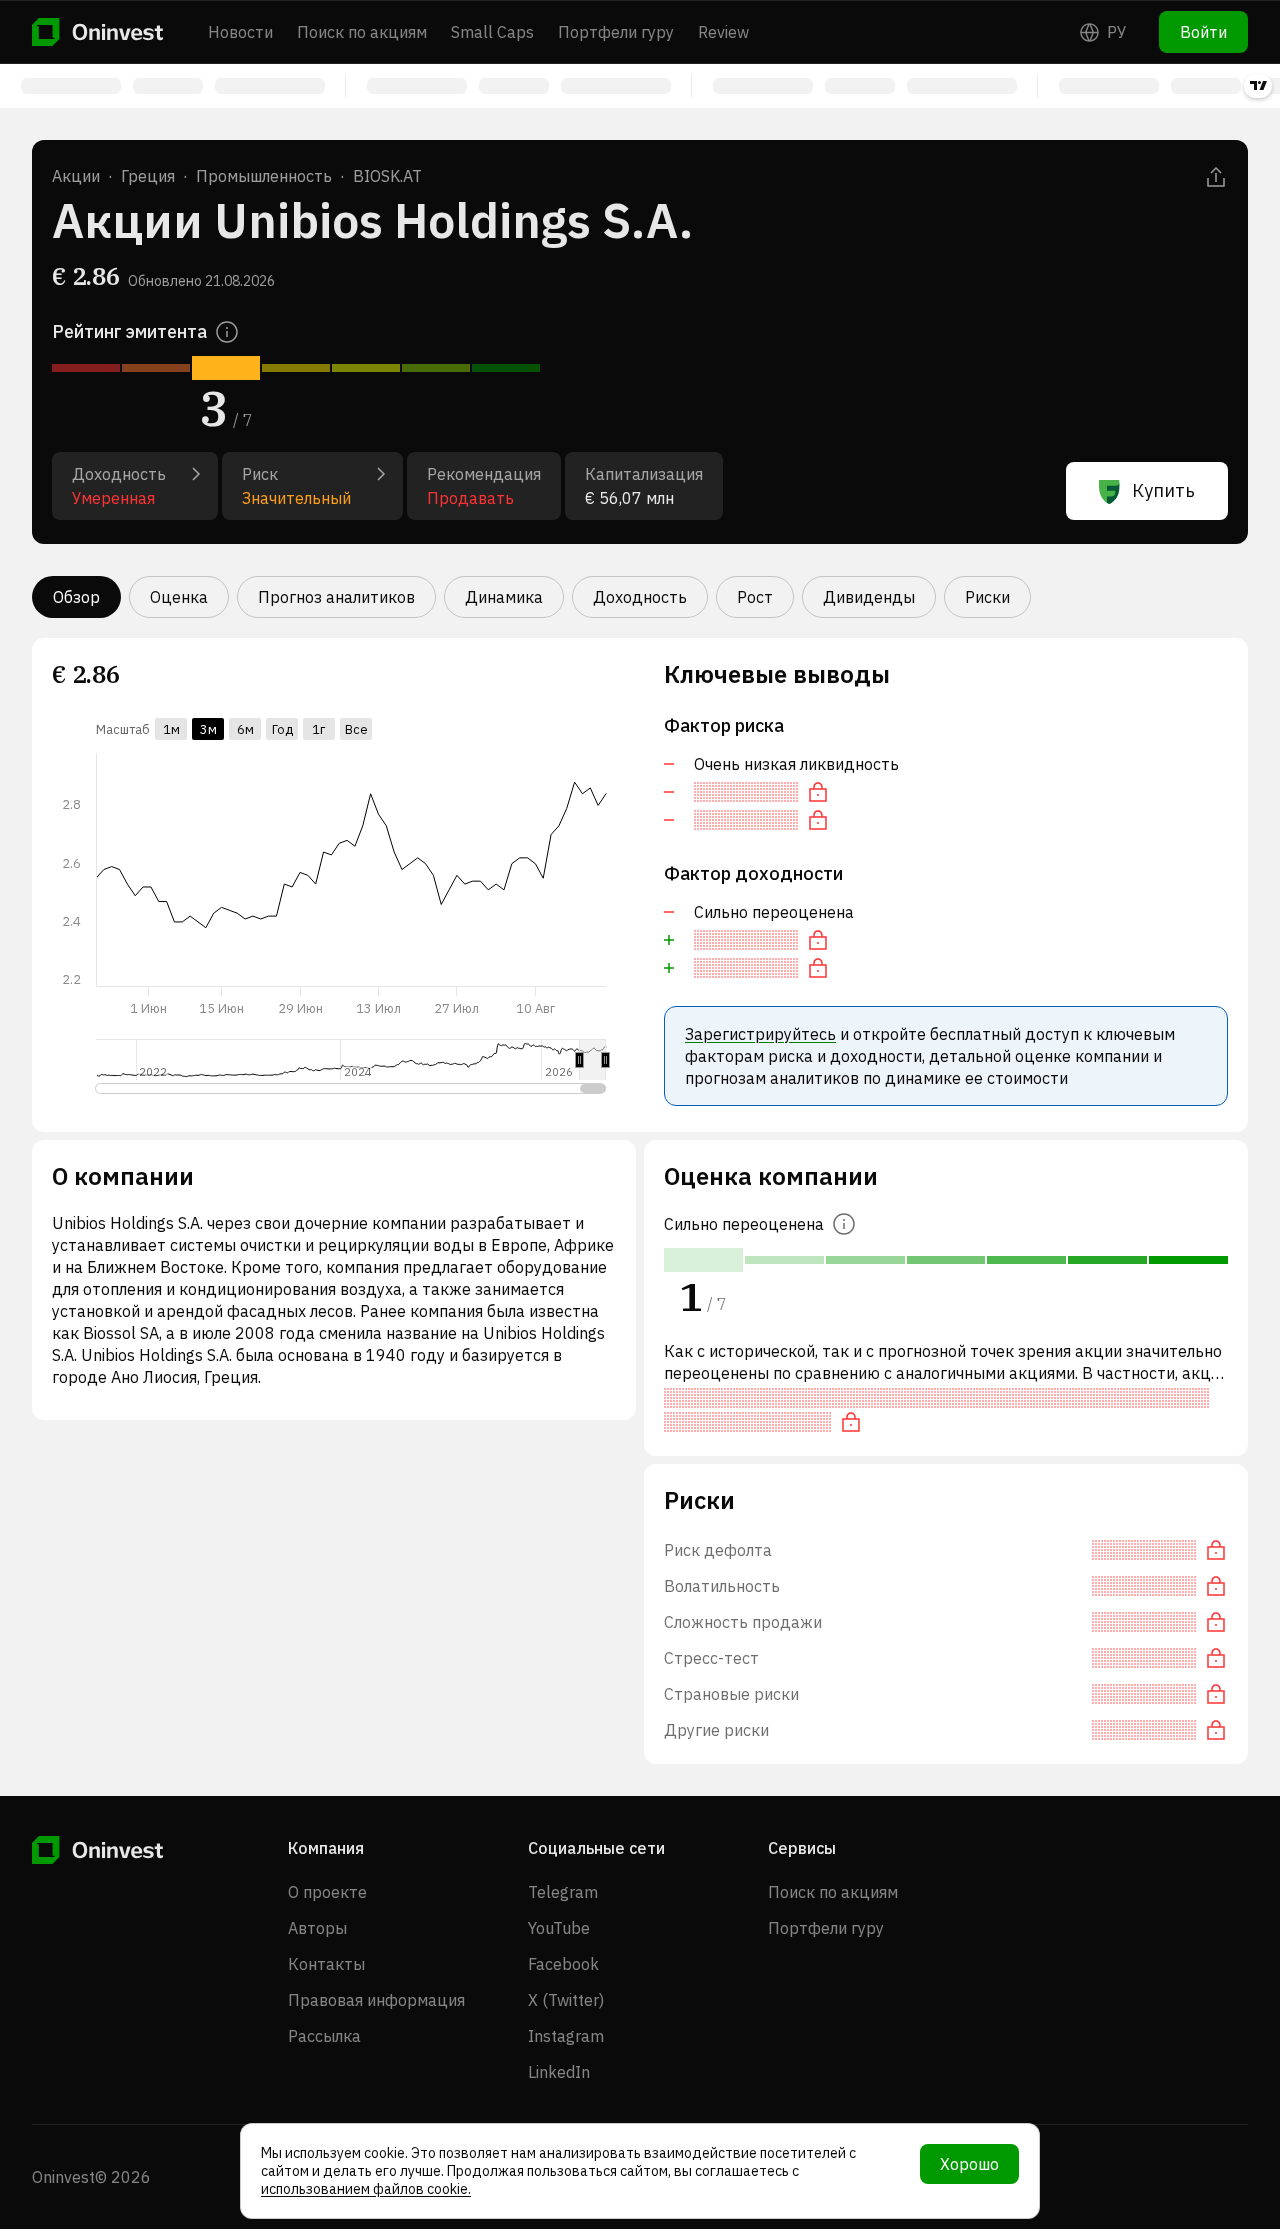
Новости (240, 32)
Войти (1203, 32)
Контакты (326, 1964)
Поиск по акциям (362, 32)
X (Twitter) (566, 2000)
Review (723, 32)
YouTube (559, 1928)
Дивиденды (869, 597)
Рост (755, 597)
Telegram (563, 1892)
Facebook (563, 1964)
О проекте (327, 1892)
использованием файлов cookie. (366, 2189)
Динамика (504, 597)
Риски (987, 597)
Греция (148, 176)
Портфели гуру (616, 32)
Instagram (566, 2036)
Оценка (179, 597)
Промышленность (264, 176)
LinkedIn (559, 2072)
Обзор (76, 597)
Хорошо (969, 2164)
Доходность (640, 597)
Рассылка (324, 2036)
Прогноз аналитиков (336, 597)
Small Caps (492, 32)
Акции (76, 176)
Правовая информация (376, 2000)
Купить (1163, 490)
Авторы (317, 1928)
